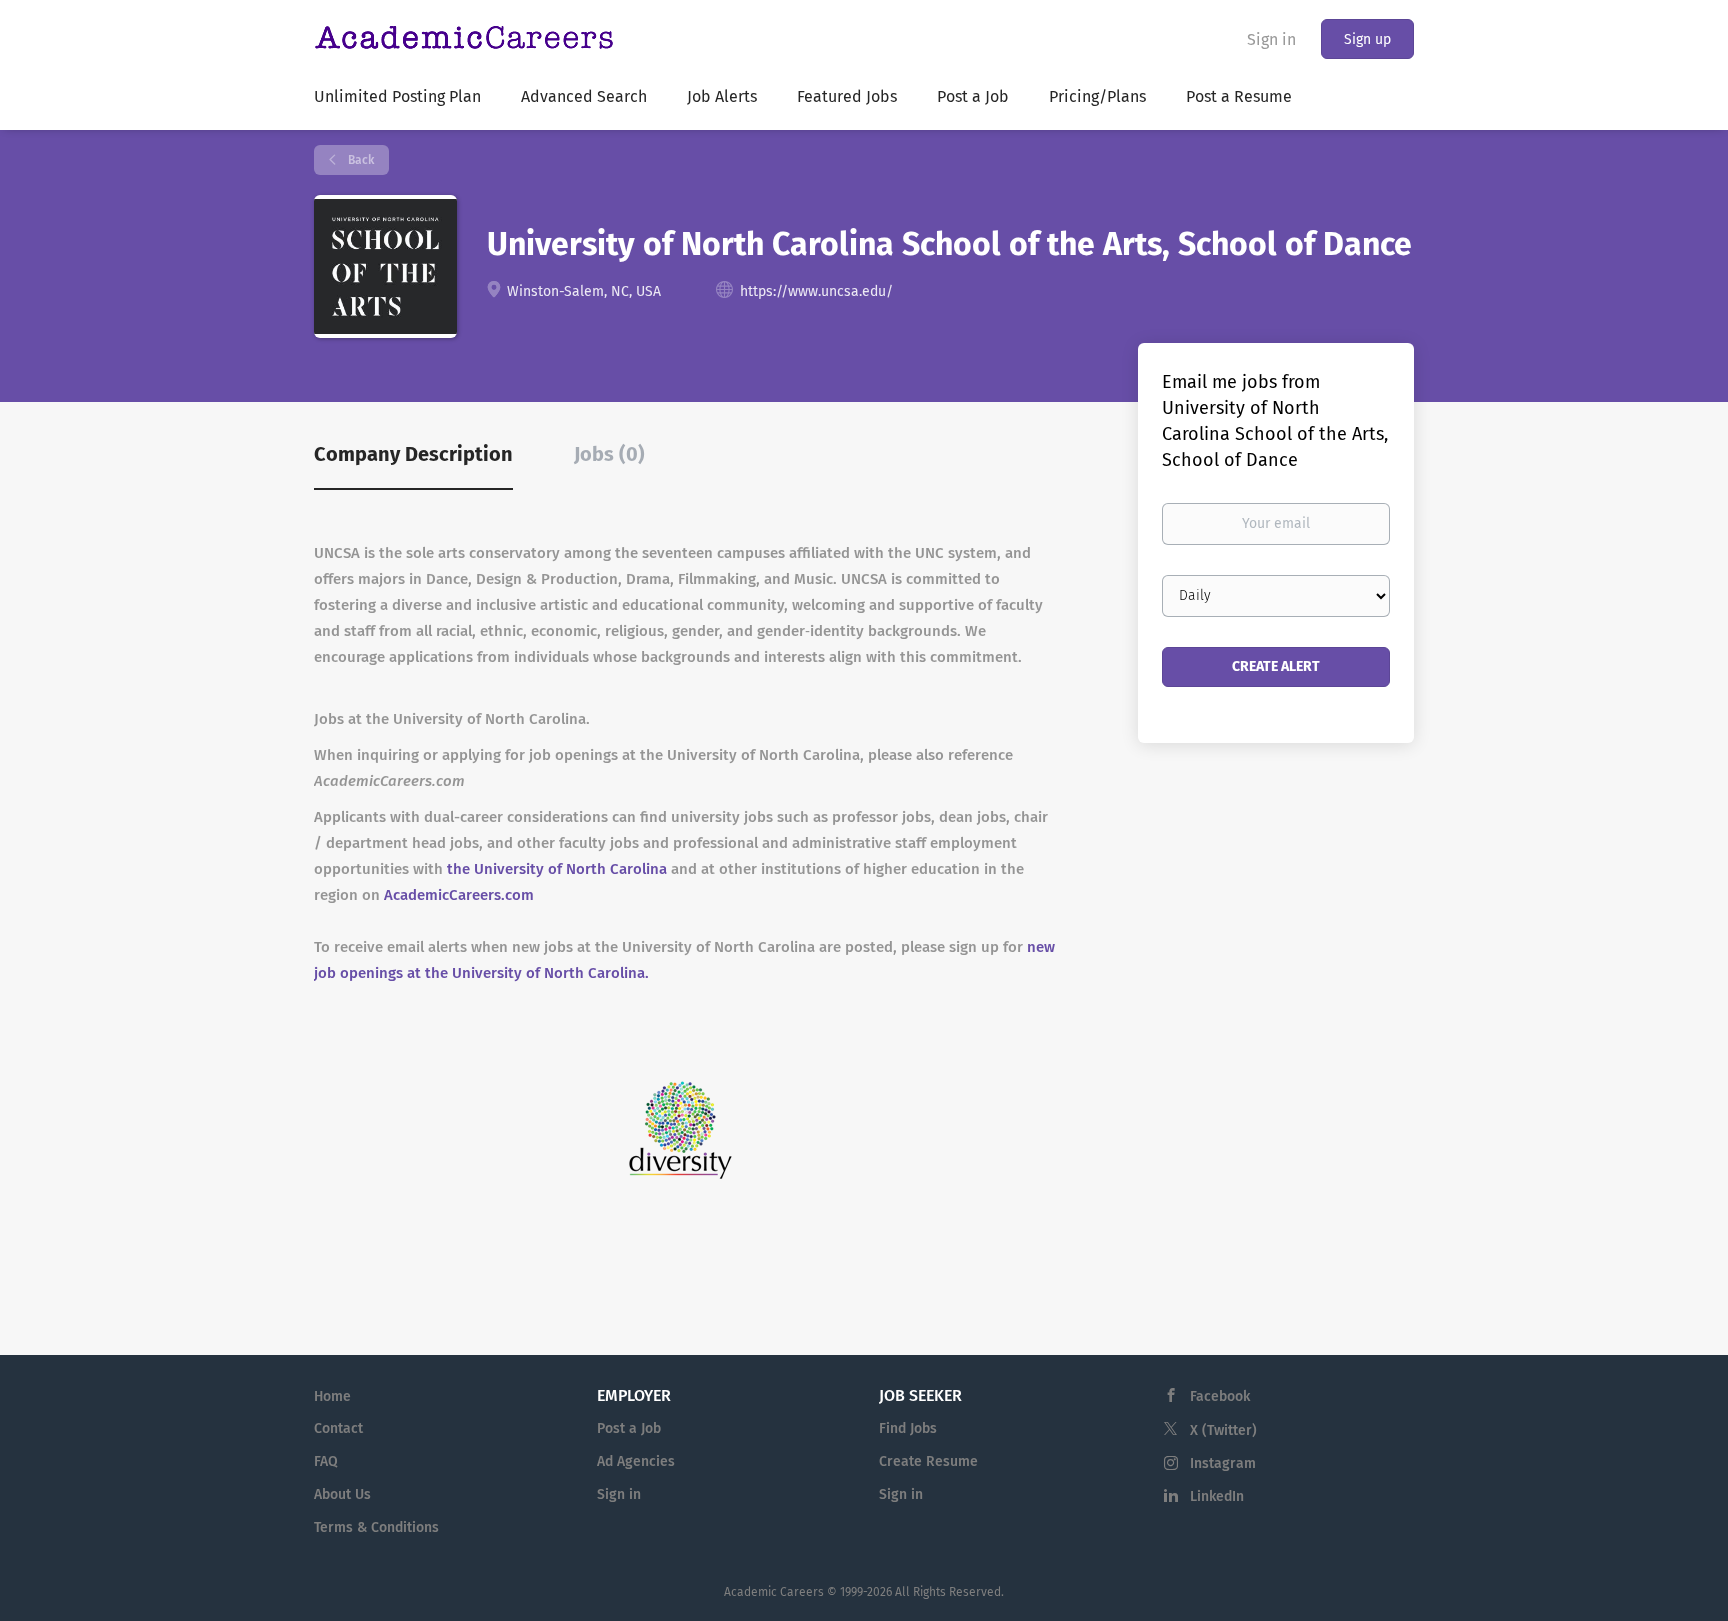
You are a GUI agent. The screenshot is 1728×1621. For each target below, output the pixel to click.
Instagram (1223, 1463)
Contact (338, 1428)
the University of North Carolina (557, 869)
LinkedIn (1217, 1496)
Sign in (1271, 39)
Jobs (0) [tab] (609, 454)
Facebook (1220, 1396)
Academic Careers (774, 1592)
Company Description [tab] (413, 454)
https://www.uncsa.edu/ (816, 291)
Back (359, 160)
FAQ (326, 1461)
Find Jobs (908, 1428)
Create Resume (928, 1461)
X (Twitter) (1223, 1430)
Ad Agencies (636, 1461)
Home (332, 1396)
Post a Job (629, 1428)
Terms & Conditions (376, 1527)
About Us (342, 1494)
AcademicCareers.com (459, 895)
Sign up (1367, 39)
